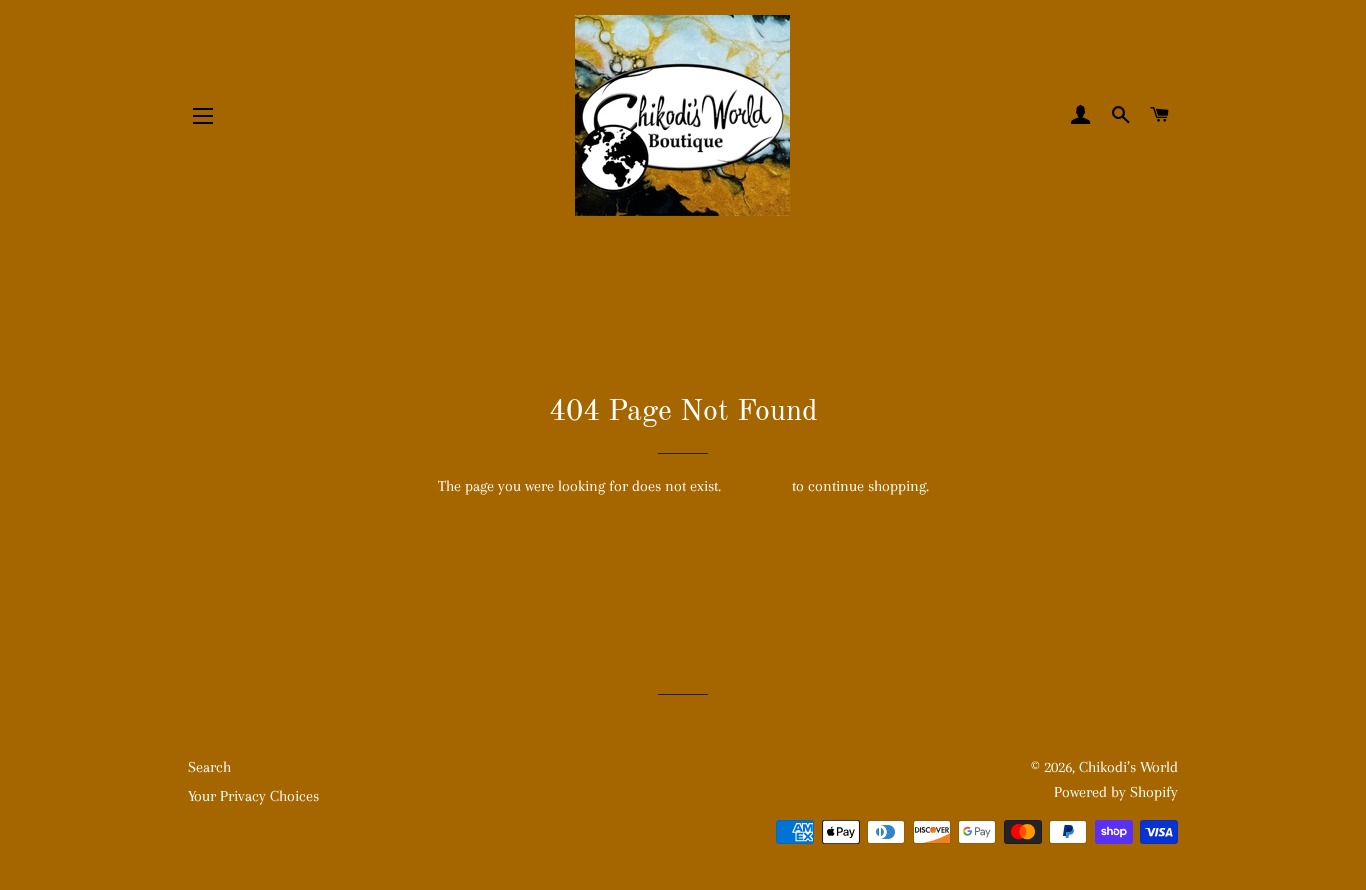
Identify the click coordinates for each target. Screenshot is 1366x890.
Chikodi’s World (1128, 767)
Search (209, 767)
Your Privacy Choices (253, 796)
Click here (756, 486)
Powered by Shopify (1116, 792)
